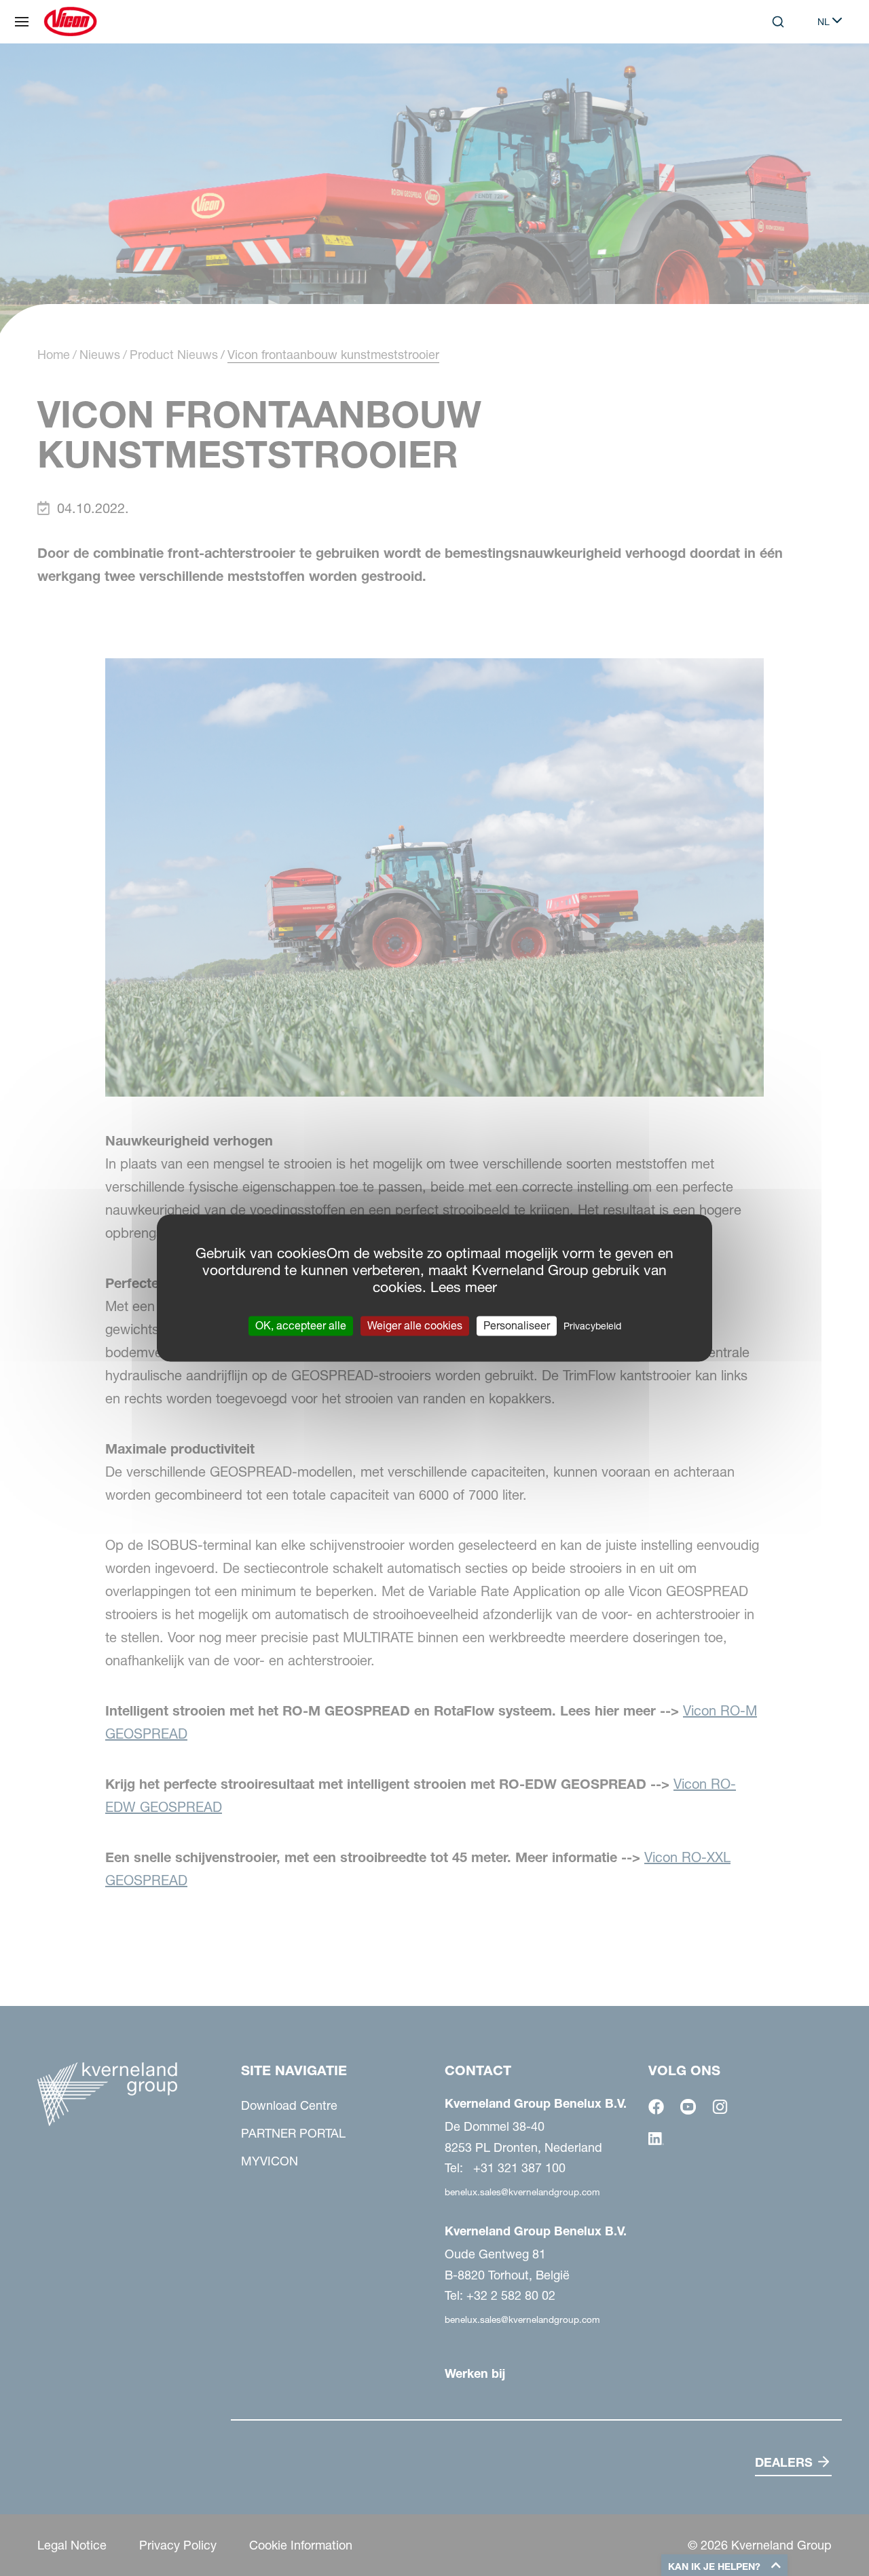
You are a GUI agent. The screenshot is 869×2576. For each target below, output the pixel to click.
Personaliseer (517, 1325)
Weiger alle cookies (415, 1325)
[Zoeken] (769, 77)
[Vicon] (70, 22)
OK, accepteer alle (301, 1325)
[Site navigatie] (22, 22)
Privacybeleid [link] (592, 1326)
